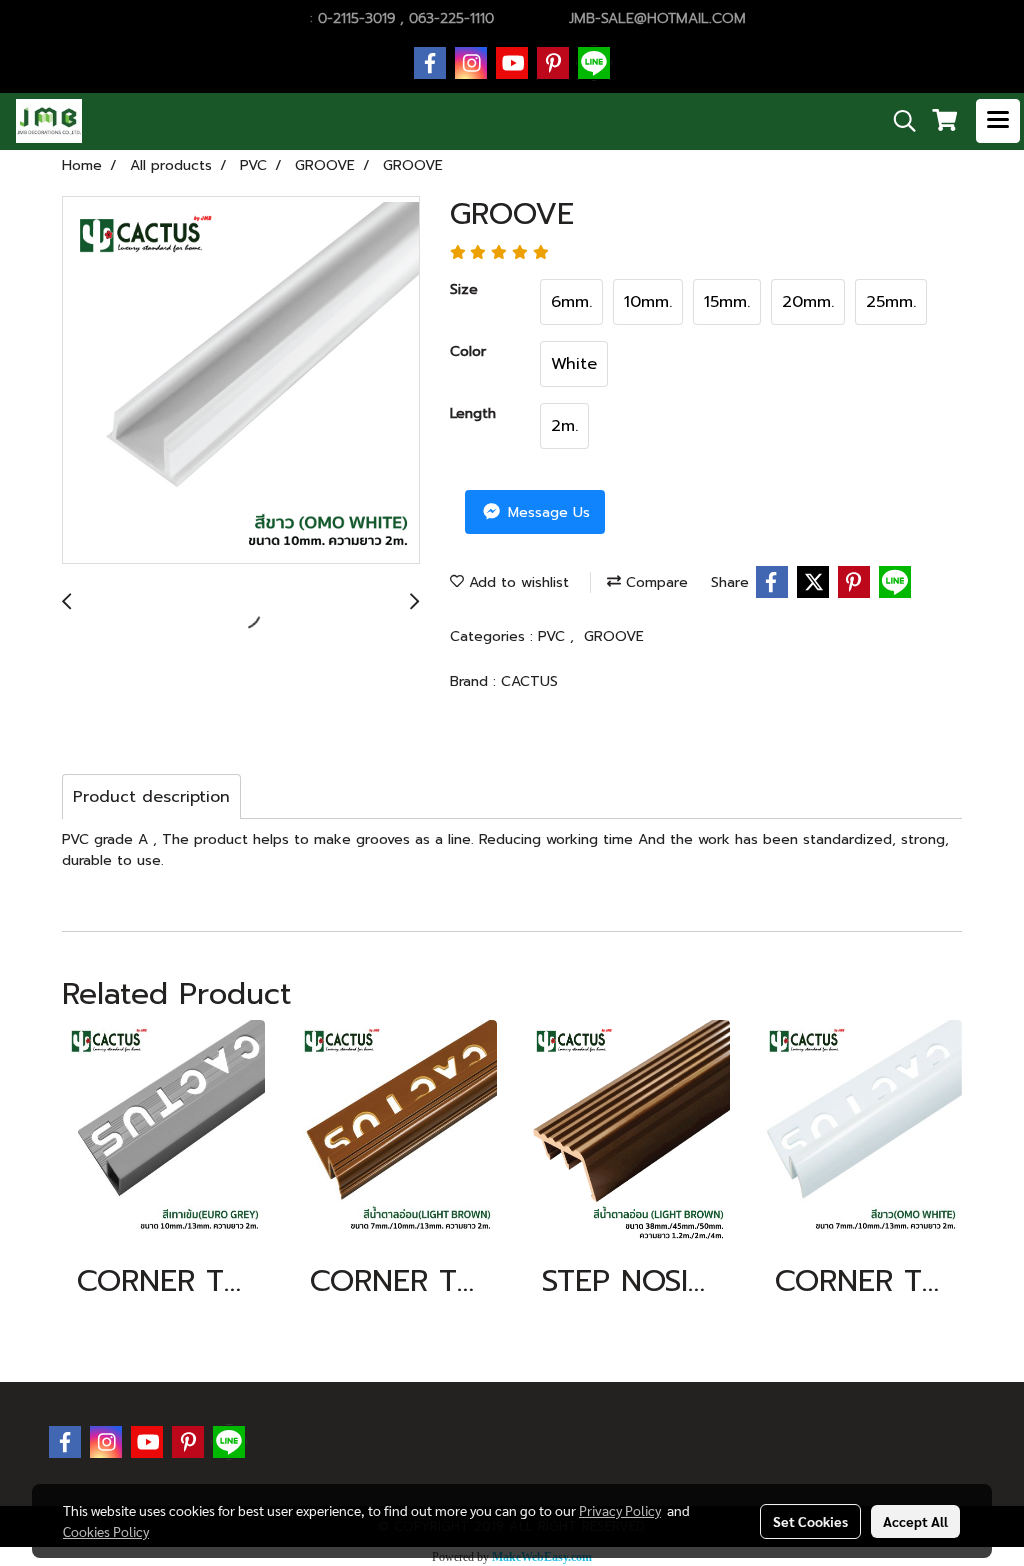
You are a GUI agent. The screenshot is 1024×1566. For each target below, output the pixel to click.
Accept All (915, 1521)
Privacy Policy (620, 1510)
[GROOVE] (241, 381)
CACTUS (529, 681)
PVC (554, 636)
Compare (654, 582)
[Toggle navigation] (998, 121)
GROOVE (614, 636)
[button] (898, 121)
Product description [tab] (151, 797)
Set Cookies (810, 1521)
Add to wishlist (516, 582)
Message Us (546, 512)
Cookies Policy (106, 1531)
